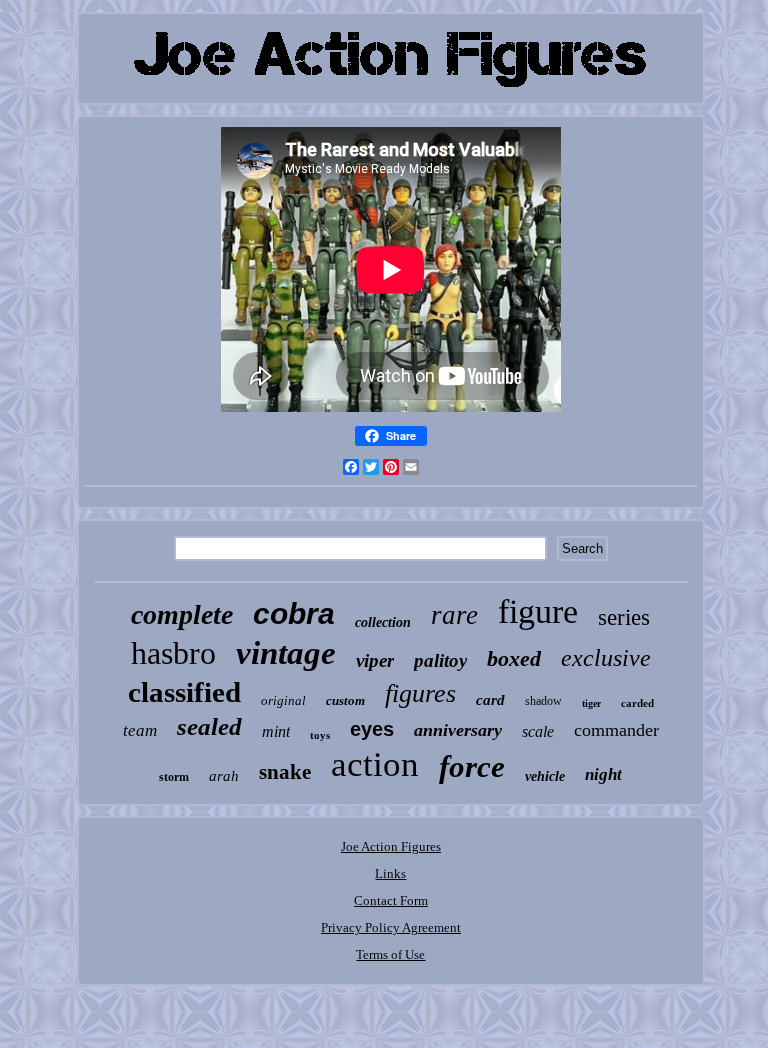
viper (375, 660)
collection (383, 622)
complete (182, 614)
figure (538, 611)
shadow (543, 701)
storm (174, 777)
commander (616, 730)
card (490, 700)
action (375, 764)
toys (320, 735)
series (624, 617)
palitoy (440, 660)
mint (276, 731)
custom (345, 700)
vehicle (545, 776)
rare (454, 615)
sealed (209, 726)
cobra (294, 613)
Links (390, 873)
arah (224, 776)
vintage (286, 653)
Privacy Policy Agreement (391, 927)
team (140, 730)
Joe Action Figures (391, 846)
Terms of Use (390, 954)
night (603, 774)
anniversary (458, 730)
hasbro (173, 653)
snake (285, 772)
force (472, 766)
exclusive (606, 658)
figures (420, 693)
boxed (514, 658)
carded (637, 703)
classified (184, 692)
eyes (372, 729)
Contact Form (391, 900)
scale (538, 731)
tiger (591, 703)
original (283, 700)
